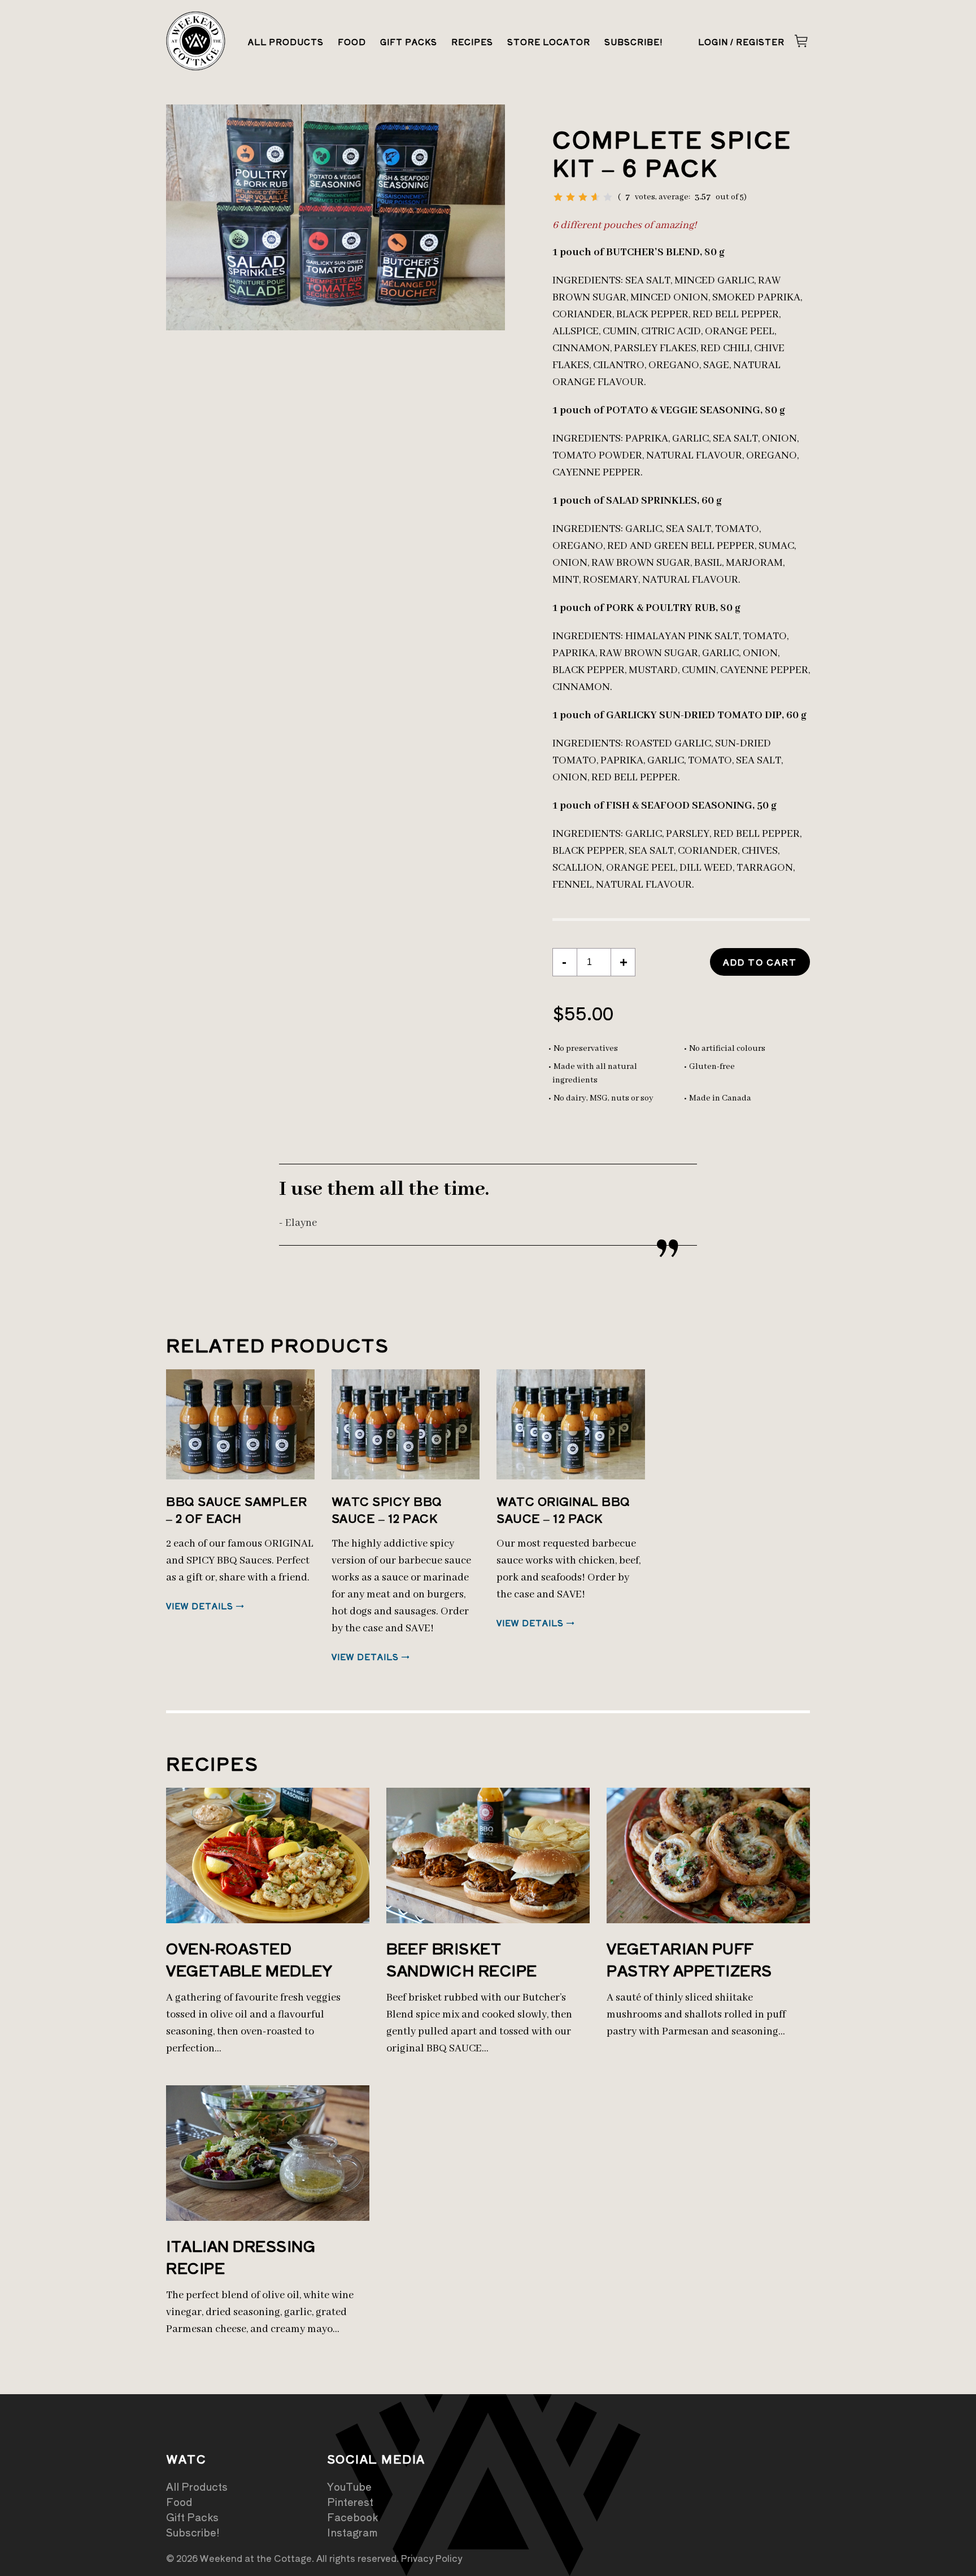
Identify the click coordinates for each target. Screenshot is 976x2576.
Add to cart (760, 962)
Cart (801, 41)
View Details (200, 1606)
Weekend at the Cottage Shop (196, 41)
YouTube (349, 2486)
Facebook (352, 2517)
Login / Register (741, 42)
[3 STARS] (583, 197)
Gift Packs (409, 42)
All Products (286, 42)
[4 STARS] (595, 197)
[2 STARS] (570, 197)
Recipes (472, 42)
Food (352, 42)
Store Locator (549, 42)
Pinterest (350, 2501)
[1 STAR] (558, 197)
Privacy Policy (432, 2558)
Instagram (352, 2532)
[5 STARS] (608, 197)
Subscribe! (634, 42)
